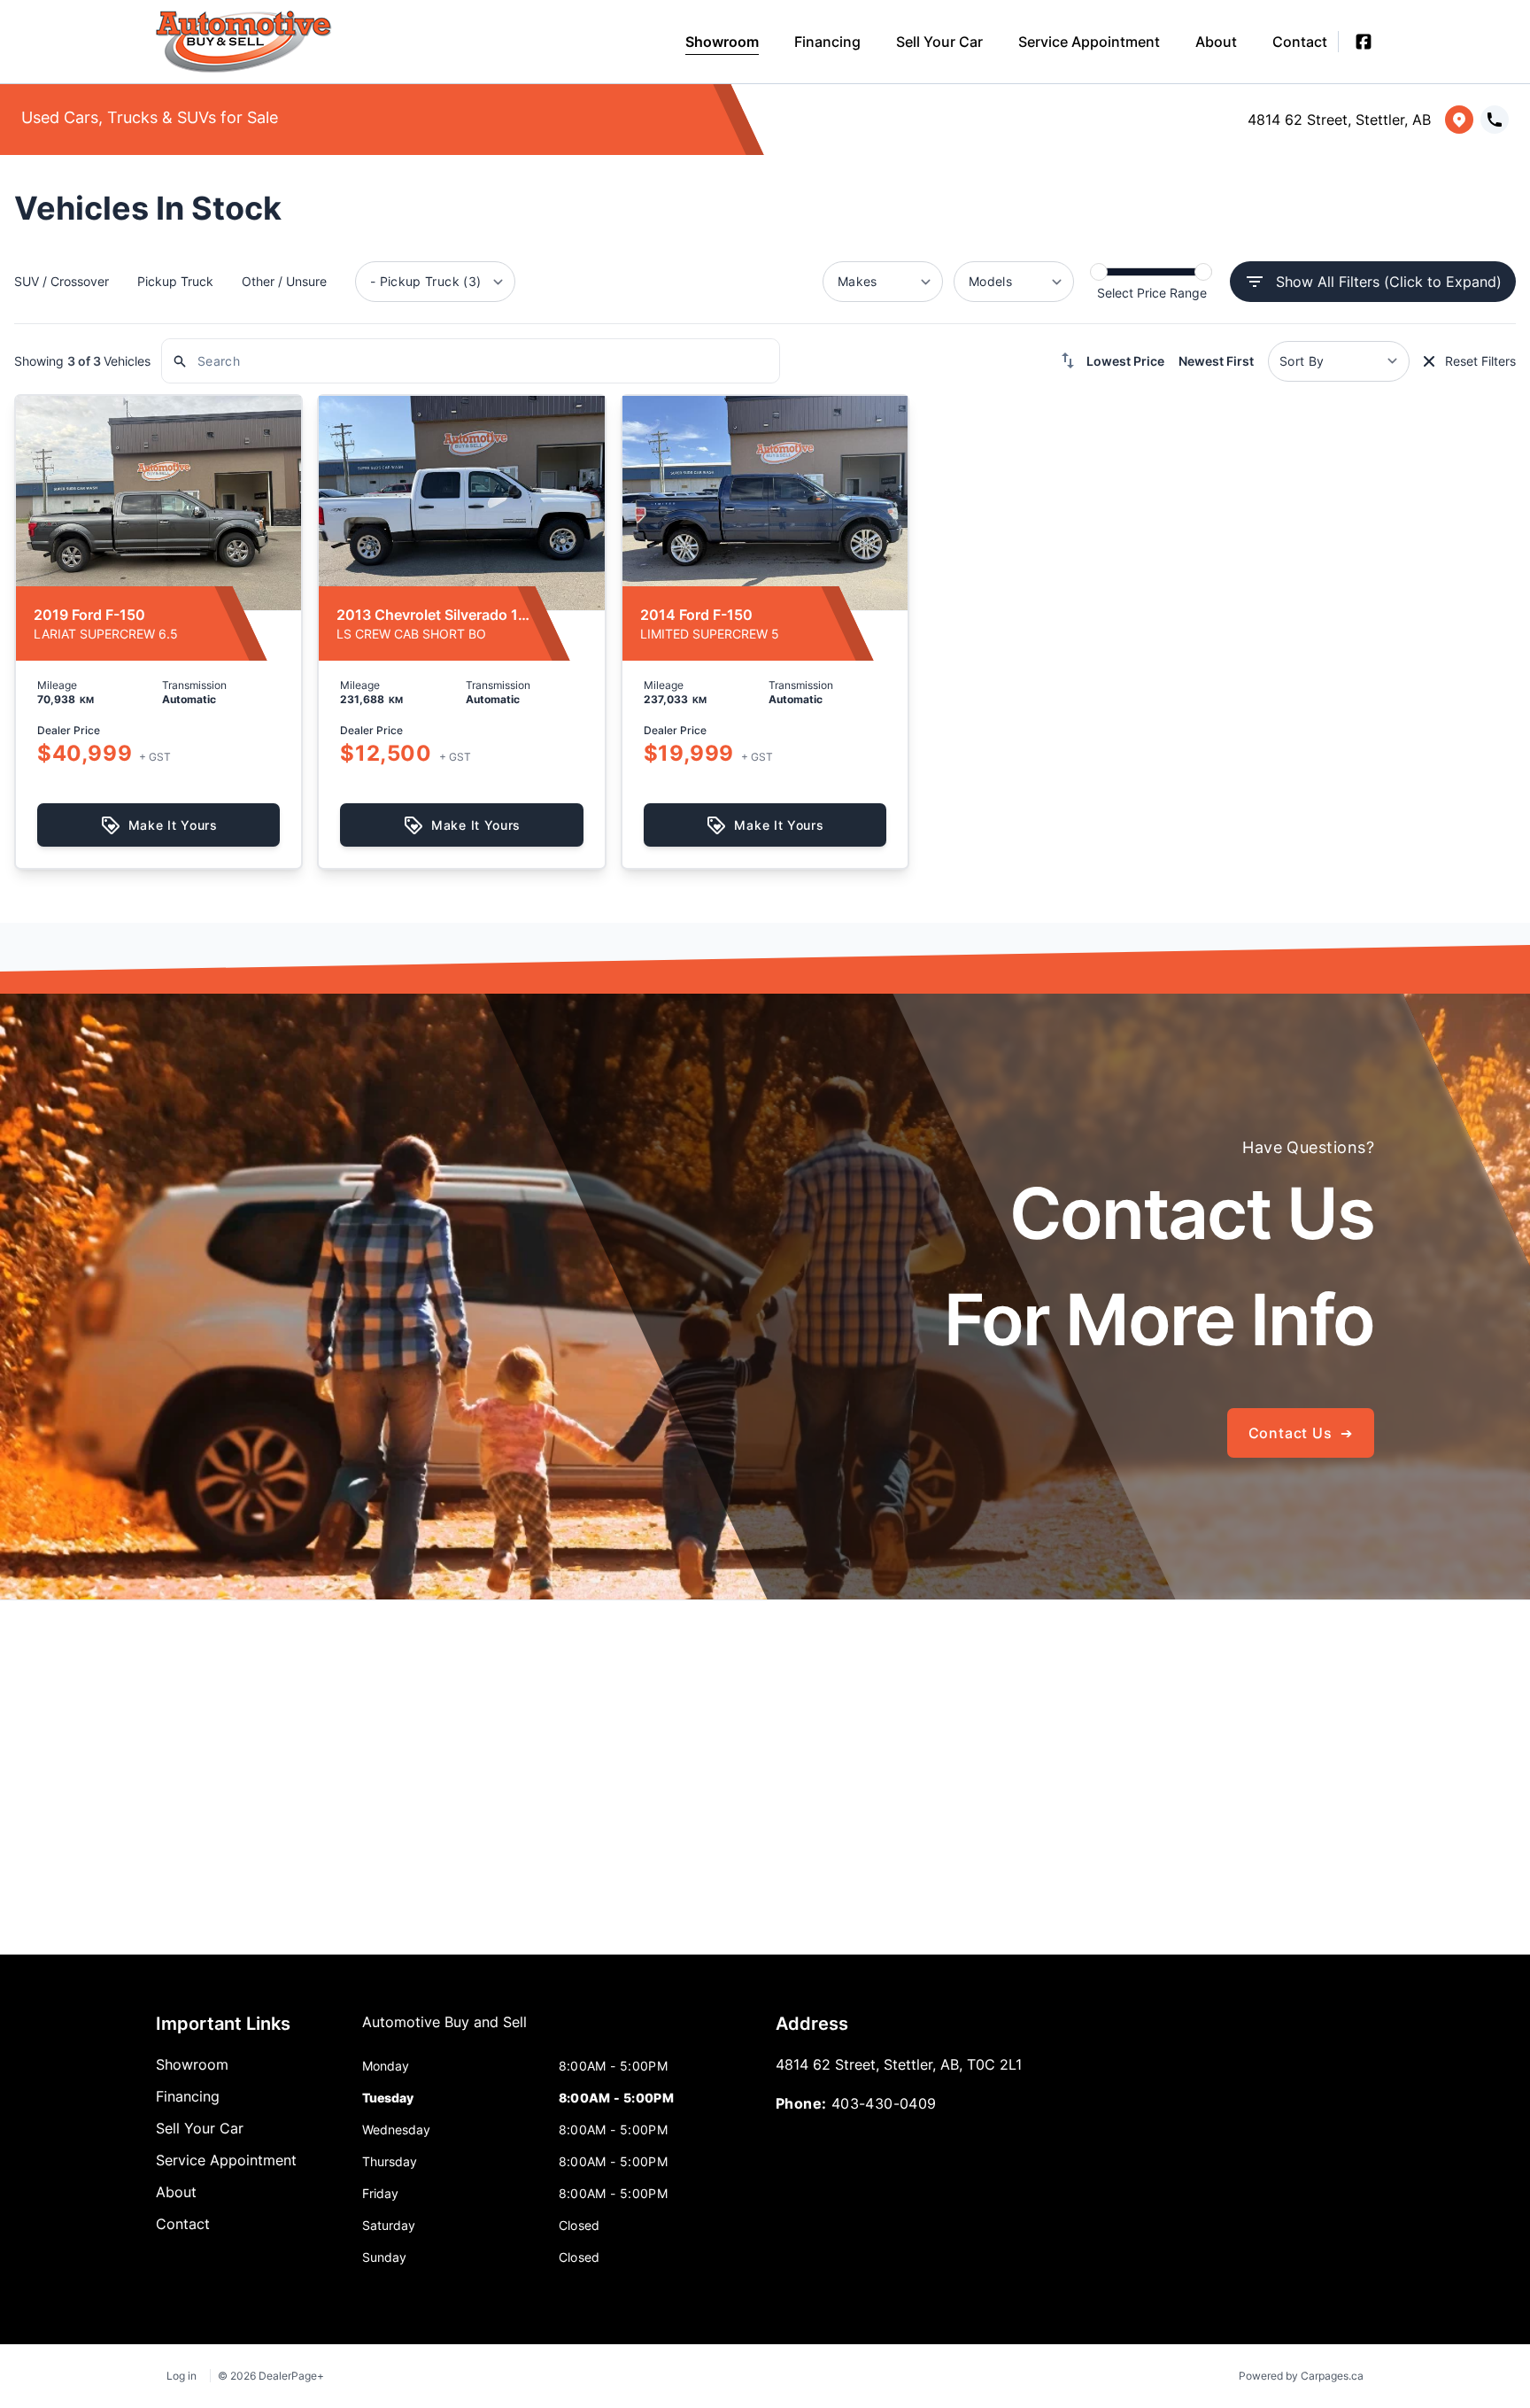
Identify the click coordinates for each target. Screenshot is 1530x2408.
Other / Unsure (284, 281)
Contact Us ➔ (1301, 1433)
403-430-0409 (884, 2103)
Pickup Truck (175, 281)
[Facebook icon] (1364, 42)
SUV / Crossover (62, 281)
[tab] (444, 2031)
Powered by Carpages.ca (1301, 2376)
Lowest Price (1125, 361)
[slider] (1099, 272)
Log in (182, 2376)
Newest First (1216, 361)
